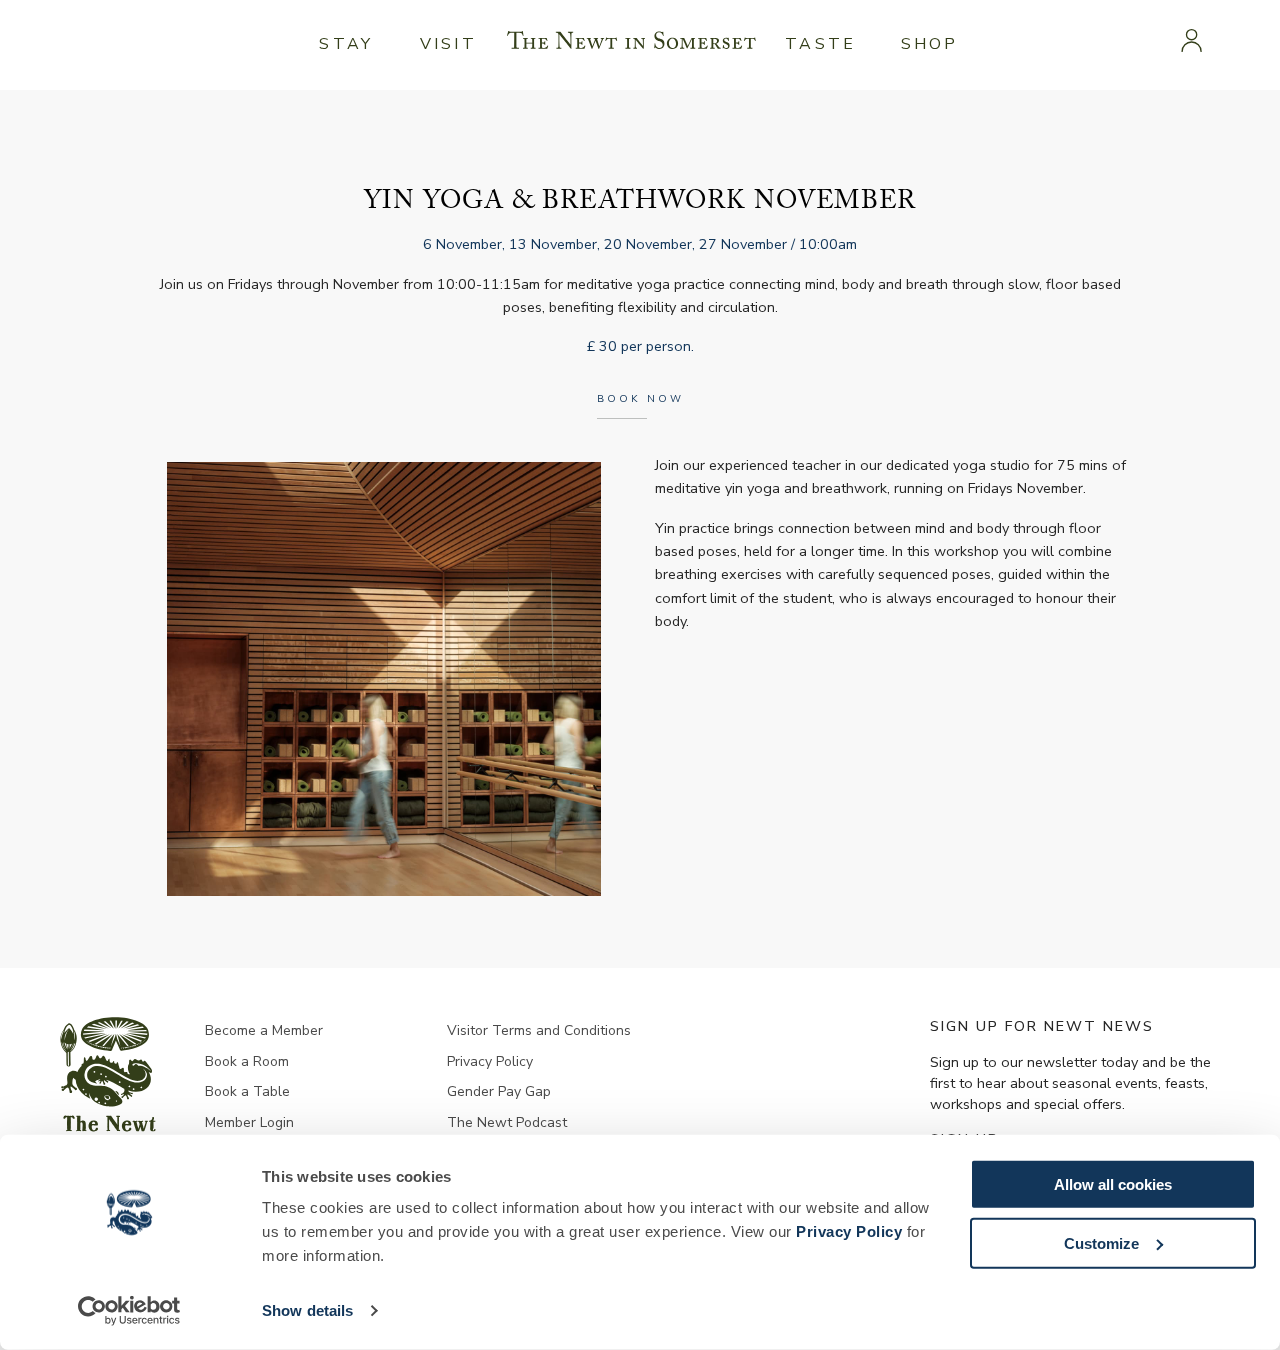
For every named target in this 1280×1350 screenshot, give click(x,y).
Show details (307, 1310)
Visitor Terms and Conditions (539, 1030)
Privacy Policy (849, 1231)
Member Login (249, 1122)
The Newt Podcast (507, 1122)
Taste (820, 44)
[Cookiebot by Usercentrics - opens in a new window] (129, 1311)
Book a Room (247, 1061)
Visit (448, 44)
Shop (930, 44)
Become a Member (264, 1030)
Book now (640, 399)
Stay (346, 44)
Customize (1101, 1242)
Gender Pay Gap (499, 1091)
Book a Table (247, 1091)
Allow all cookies (1113, 1184)
